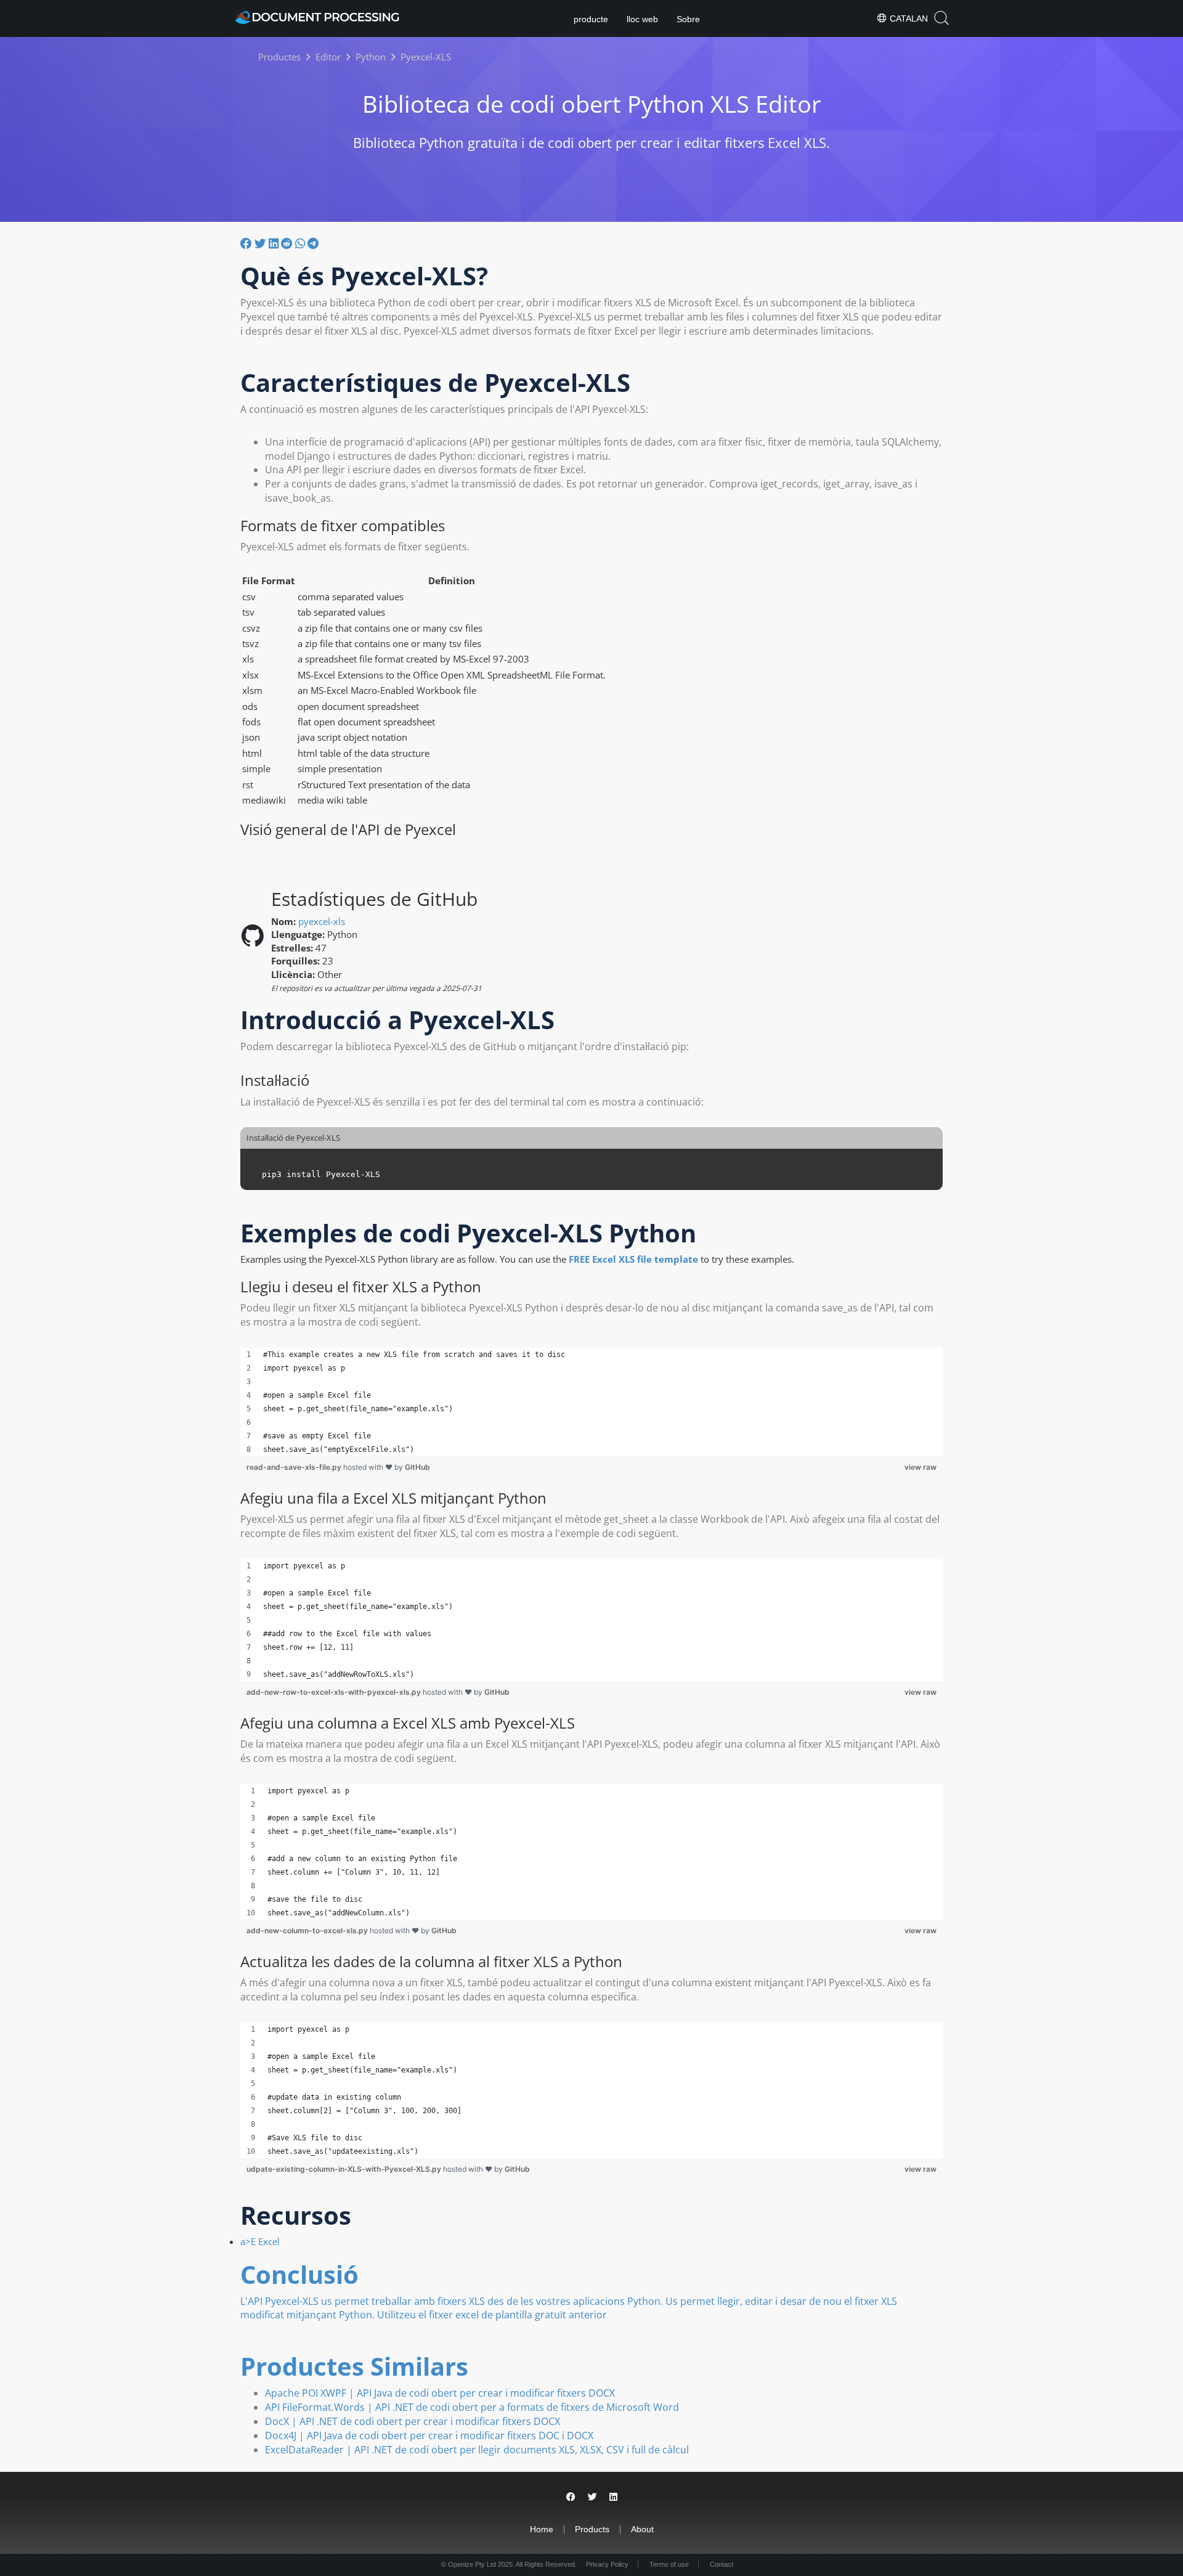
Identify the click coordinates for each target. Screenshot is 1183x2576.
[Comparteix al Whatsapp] (300, 243)
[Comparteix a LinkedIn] (274, 243)
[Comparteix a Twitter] (260, 243)
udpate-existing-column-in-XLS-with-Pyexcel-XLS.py (345, 2169)
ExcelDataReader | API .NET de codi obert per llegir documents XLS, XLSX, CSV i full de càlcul (477, 2450)
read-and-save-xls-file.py (295, 1467)
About (642, 2529)
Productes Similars (354, 2366)
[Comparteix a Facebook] (246, 243)
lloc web (642, 19)
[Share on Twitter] (592, 2497)
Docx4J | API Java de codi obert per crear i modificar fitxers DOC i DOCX (429, 2435)
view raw (921, 1467)
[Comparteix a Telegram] (313, 243)
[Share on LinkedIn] (613, 2497)
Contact (722, 2564)
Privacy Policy (607, 2564)
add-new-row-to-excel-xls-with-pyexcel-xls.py (335, 1692)
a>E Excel (260, 2241)
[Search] (941, 18)
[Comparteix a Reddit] (287, 243)
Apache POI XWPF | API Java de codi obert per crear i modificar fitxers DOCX (440, 2393)
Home (542, 2529)
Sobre (688, 19)
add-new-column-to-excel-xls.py (308, 1930)
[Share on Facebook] (571, 2497)
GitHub (417, 1467)
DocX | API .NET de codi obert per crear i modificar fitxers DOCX (413, 2421)
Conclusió (299, 2274)
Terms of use (669, 2564)
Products (592, 2529)
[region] (591, 1402)
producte (591, 19)
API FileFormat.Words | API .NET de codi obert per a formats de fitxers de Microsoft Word (472, 2407)
